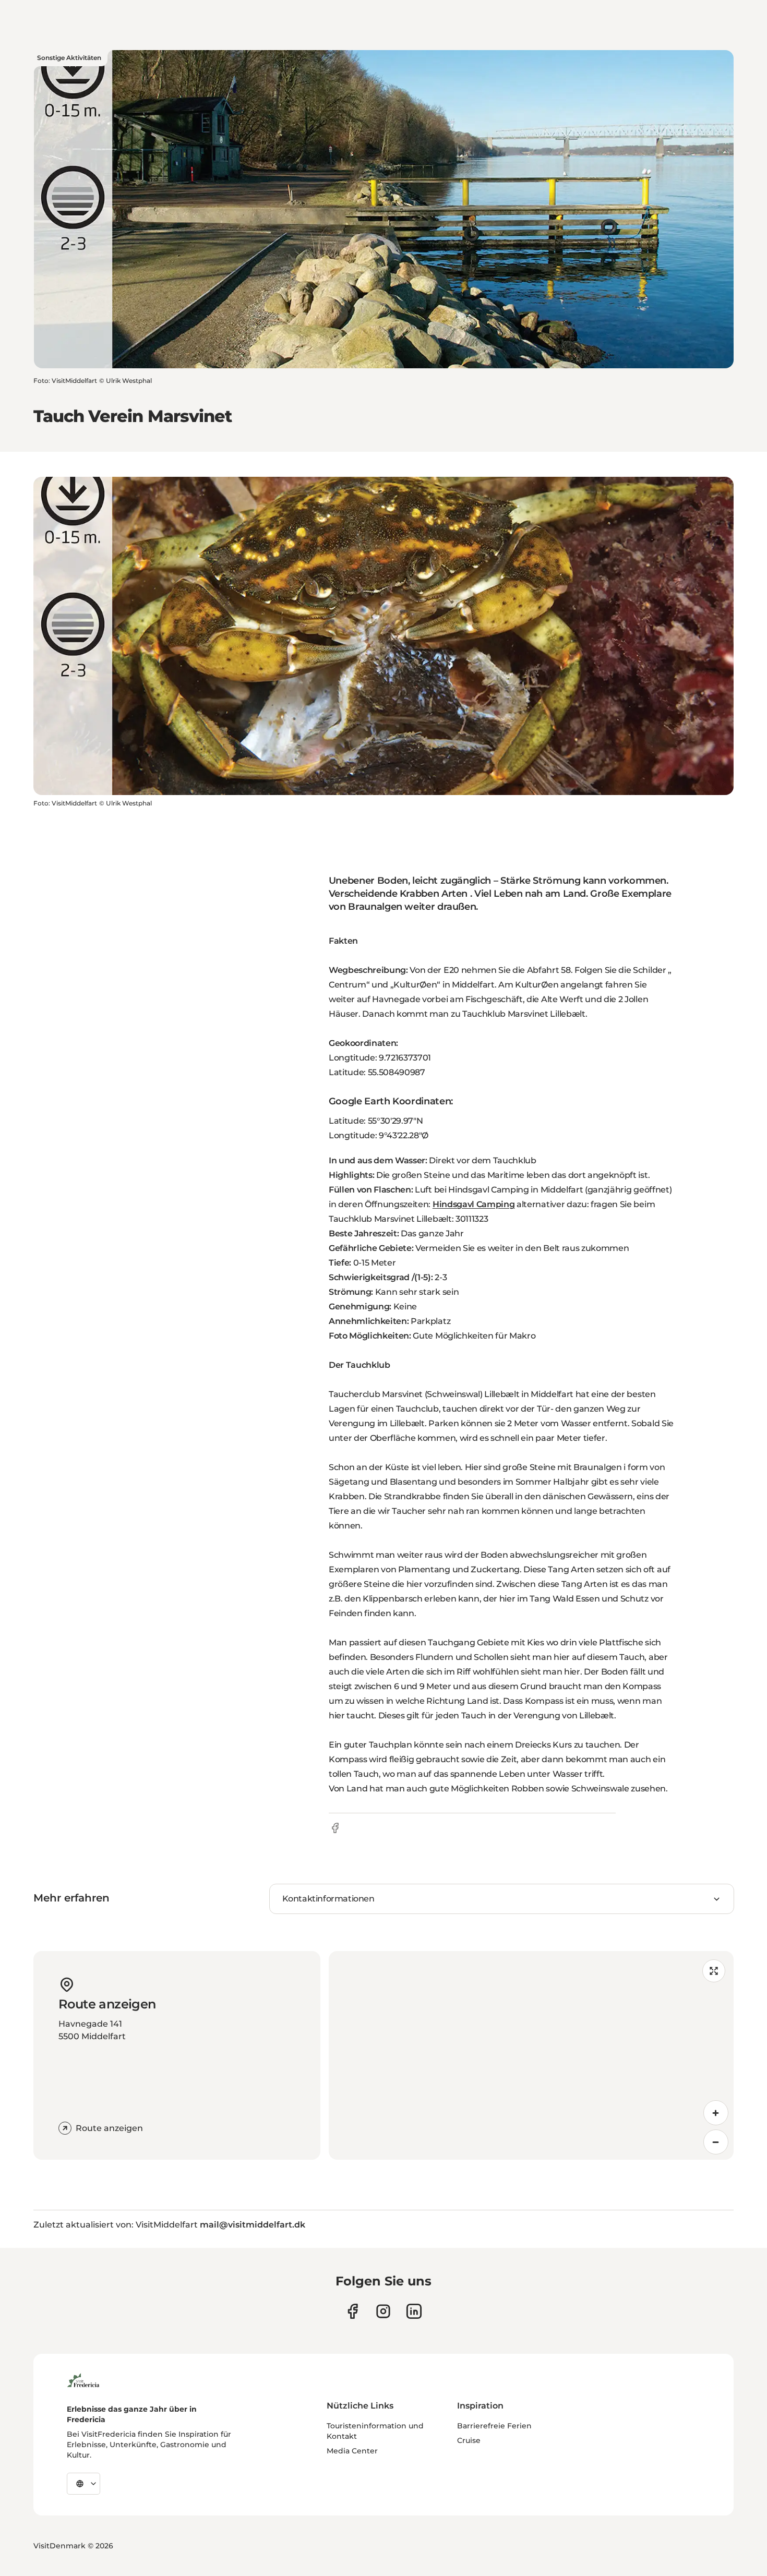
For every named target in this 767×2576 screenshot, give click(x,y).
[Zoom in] (716, 2113)
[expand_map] (714, 1971)
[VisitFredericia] (83, 2379)
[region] (531, 2055)
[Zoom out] (716, 2142)
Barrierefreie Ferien (494, 2426)
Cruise (469, 2440)
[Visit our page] (352, 2311)
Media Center (352, 2451)
